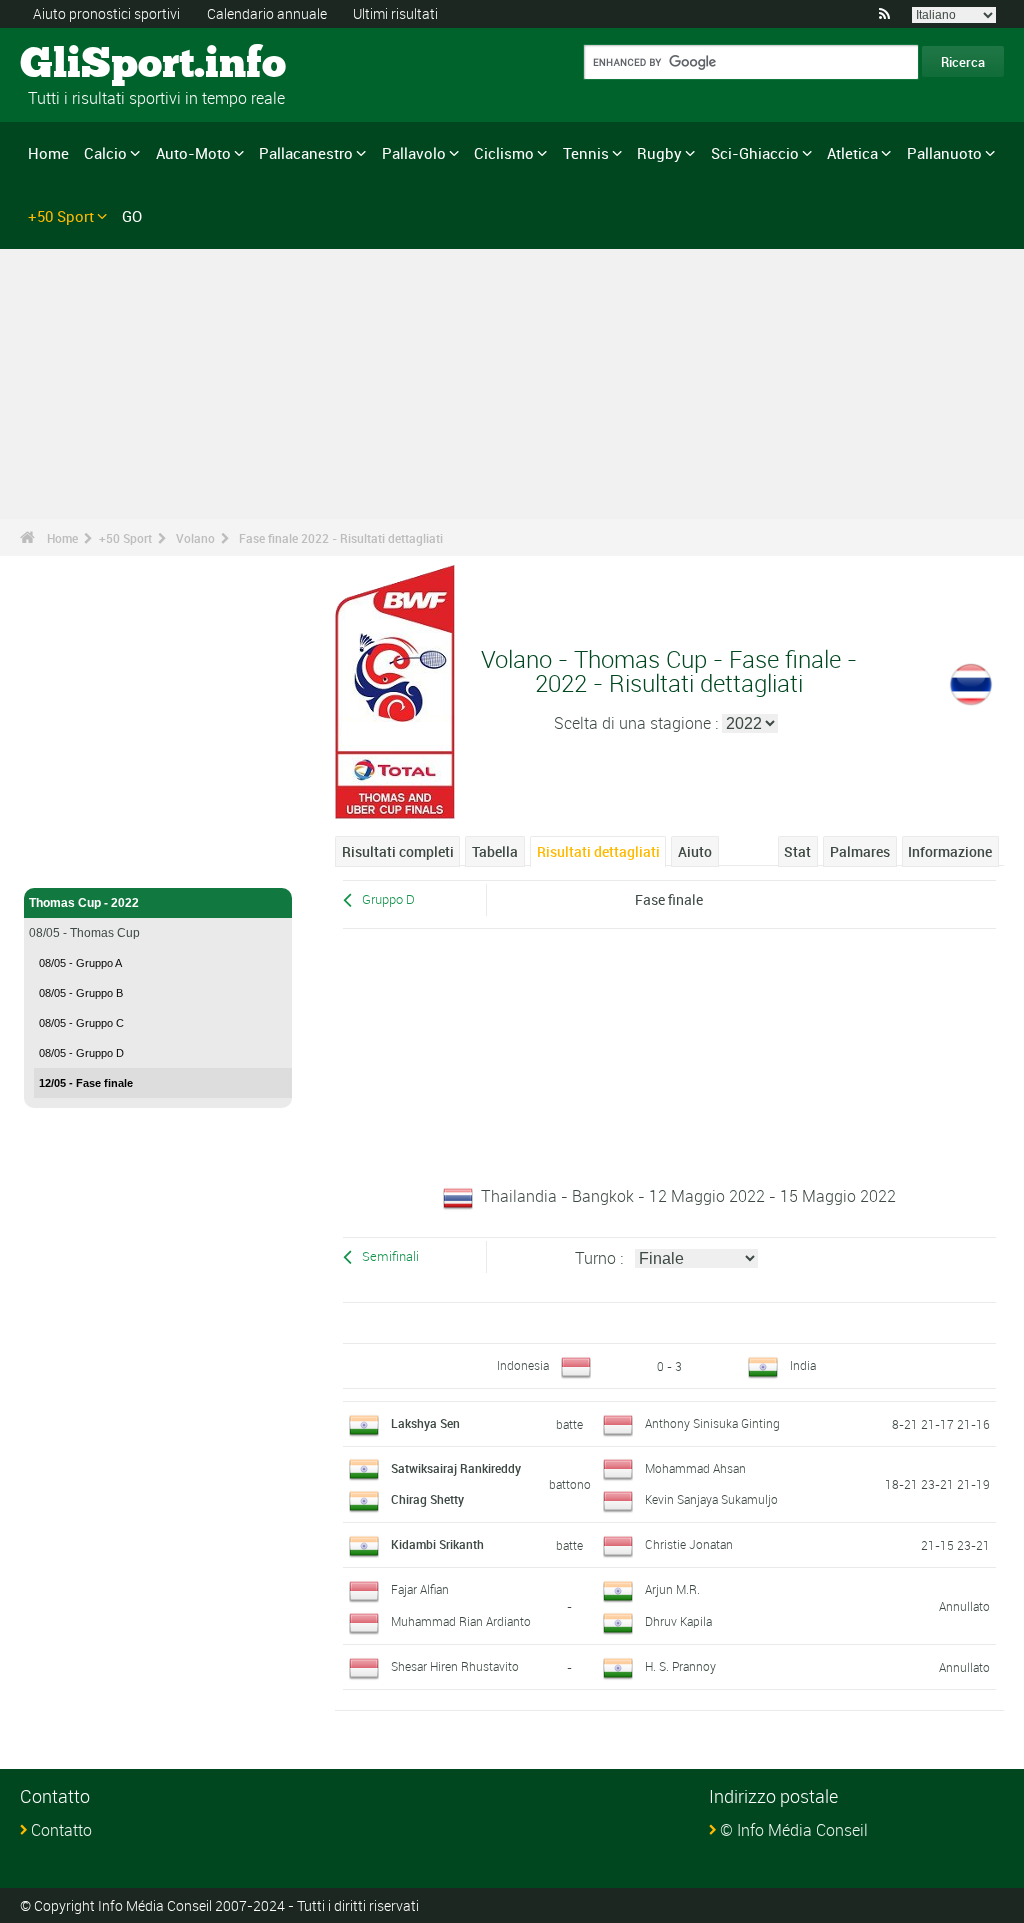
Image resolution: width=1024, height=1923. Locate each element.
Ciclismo (504, 153)
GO (132, 216)
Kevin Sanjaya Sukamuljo (711, 1499)
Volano (195, 538)
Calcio (105, 153)
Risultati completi (398, 851)
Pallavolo (414, 153)
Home (48, 153)
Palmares (860, 851)
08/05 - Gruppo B (81, 993)
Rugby (659, 153)
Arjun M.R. (672, 1589)
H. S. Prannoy (680, 1666)
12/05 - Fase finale (86, 1083)
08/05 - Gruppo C (81, 1023)
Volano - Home (70, 861)
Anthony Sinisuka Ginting (712, 1423)
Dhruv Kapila (678, 1621)
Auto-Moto (193, 153)
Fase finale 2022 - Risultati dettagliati (341, 538)
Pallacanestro (306, 153)
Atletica (852, 153)
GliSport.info (95, 65)
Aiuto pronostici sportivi (106, 13)
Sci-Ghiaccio (755, 153)
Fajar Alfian (420, 1589)
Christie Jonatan (689, 1544)
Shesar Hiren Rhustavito (455, 1666)
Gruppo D (388, 899)
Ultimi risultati (395, 13)
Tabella (495, 851)
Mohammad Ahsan (695, 1468)
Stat (797, 851)
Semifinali (390, 1256)
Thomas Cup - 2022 (84, 903)
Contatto (61, 1830)
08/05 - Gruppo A (80, 963)
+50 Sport (61, 216)
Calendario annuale (267, 13)
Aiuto (695, 851)
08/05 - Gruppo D (81, 1053)
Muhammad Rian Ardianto (461, 1621)
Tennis (586, 153)
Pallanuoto (944, 153)
